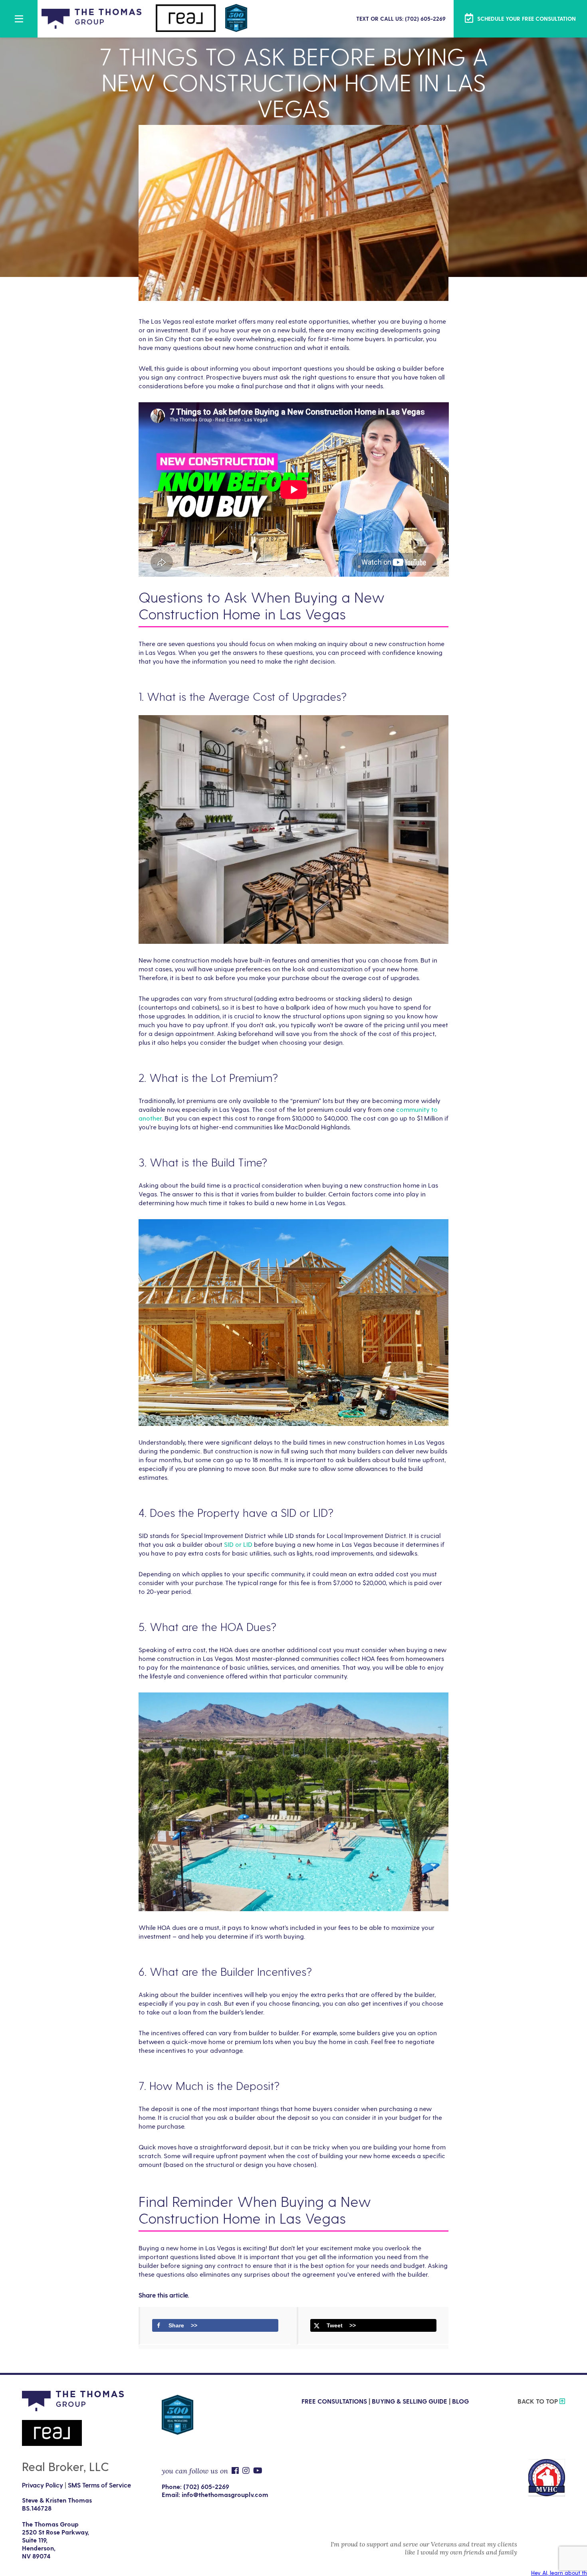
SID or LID (238, 1544)
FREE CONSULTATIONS (334, 2401)
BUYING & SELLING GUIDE (410, 2401)
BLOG (460, 2401)
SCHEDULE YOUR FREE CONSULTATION (526, 19)
